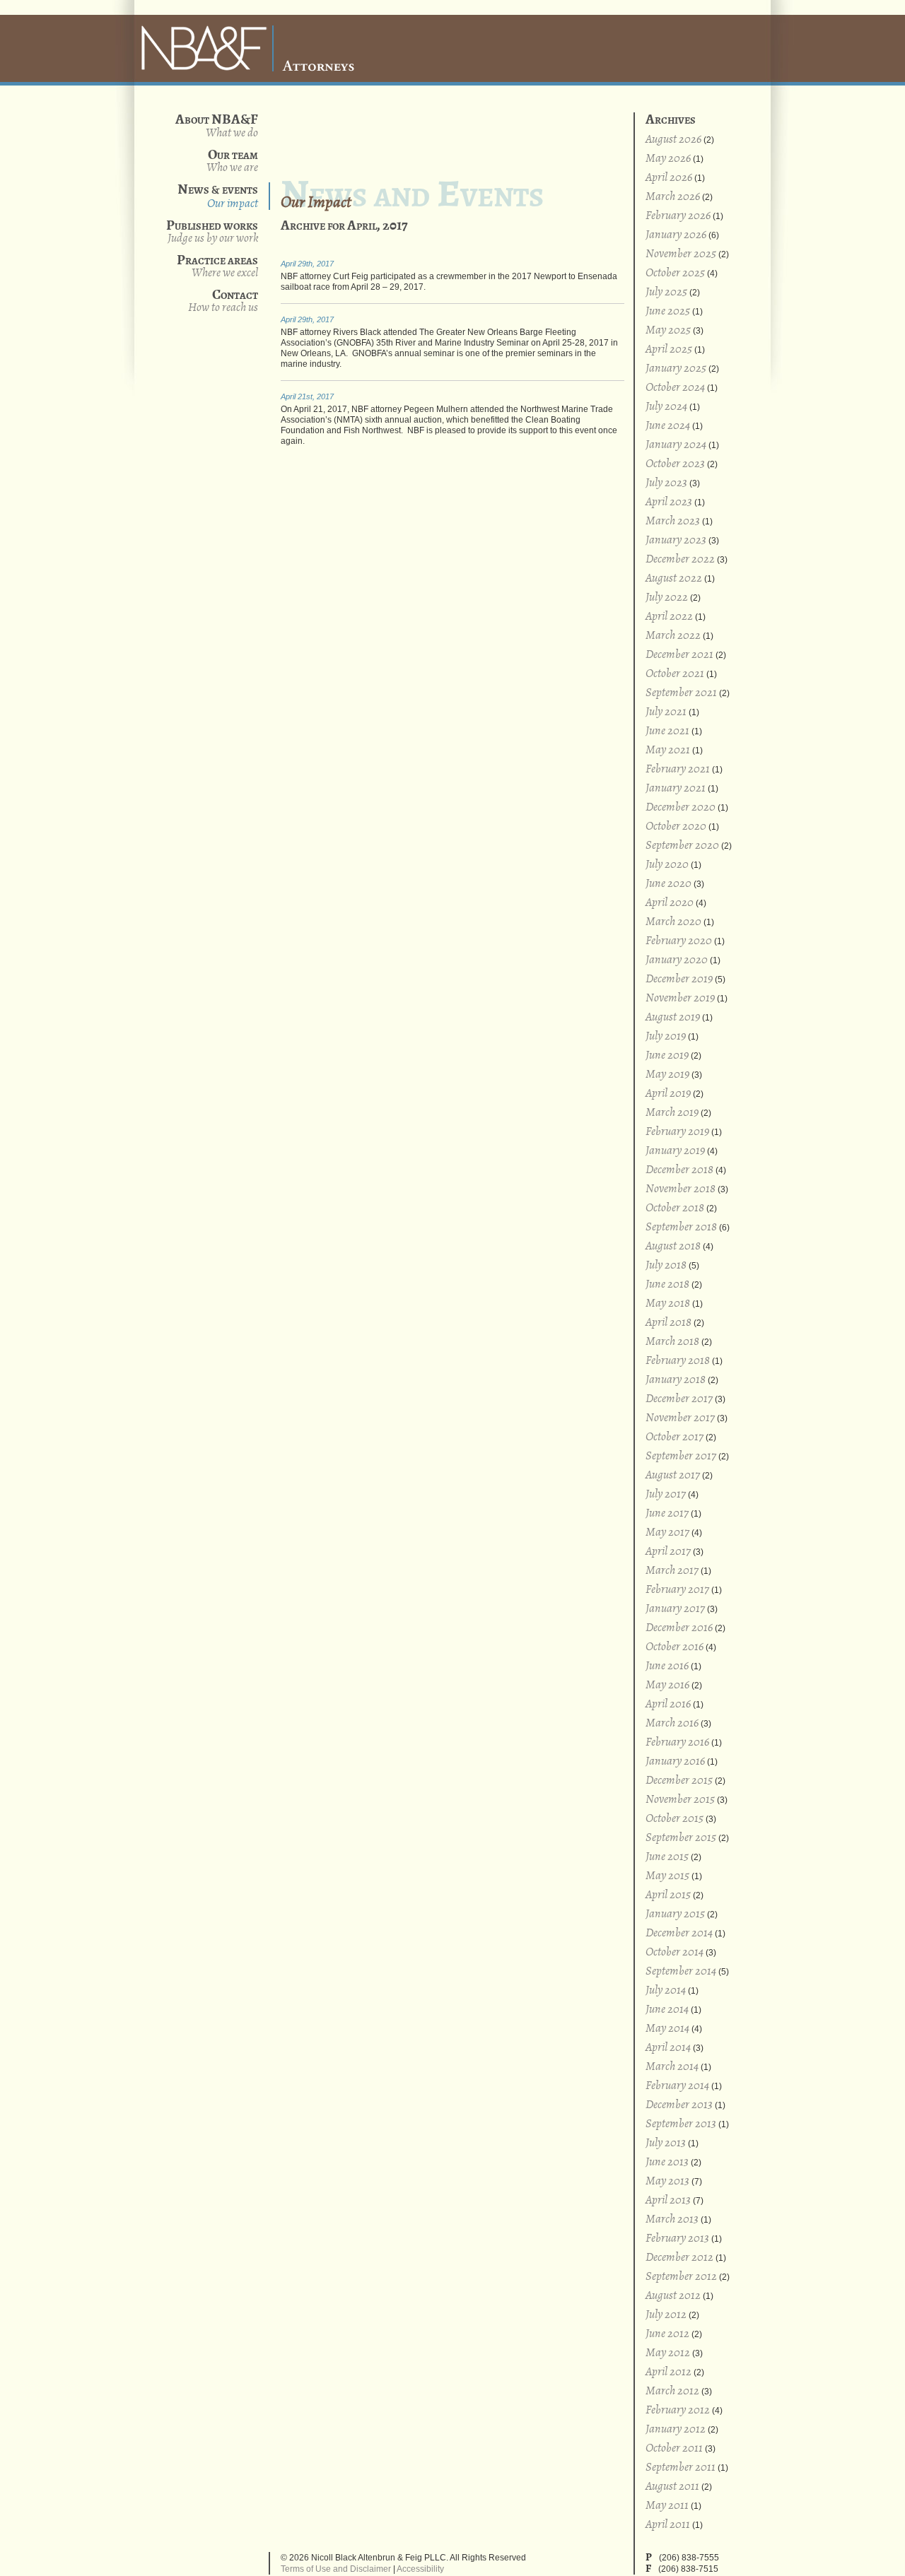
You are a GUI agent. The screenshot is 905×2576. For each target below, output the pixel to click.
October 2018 (675, 1208)
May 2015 (667, 1876)
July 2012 (666, 2315)
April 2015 (668, 1895)
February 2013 (677, 2239)
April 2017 (668, 1552)
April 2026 (669, 178)
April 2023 (669, 502)
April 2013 (668, 2200)
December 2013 (679, 2105)
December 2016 (679, 1628)
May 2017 (667, 1533)
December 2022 (680, 559)
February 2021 (678, 769)
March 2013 (672, 2219)
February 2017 (677, 1590)
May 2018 (668, 1304)
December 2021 (679, 655)
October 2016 (675, 1647)
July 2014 (666, 1990)
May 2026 (668, 159)
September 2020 (682, 846)
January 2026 (676, 235)
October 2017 (675, 1437)
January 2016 (675, 1762)
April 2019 (668, 1094)
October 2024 (675, 388)
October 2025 (675, 273)
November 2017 (680, 1418)
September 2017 (681, 1456)
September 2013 (681, 2124)
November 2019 (680, 998)
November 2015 (680, 1800)
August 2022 (674, 578)
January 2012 (676, 2429)
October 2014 (675, 1952)
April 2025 (669, 349)
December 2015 (679, 1781)
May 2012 (668, 2353)
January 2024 (676, 445)
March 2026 (673, 197)
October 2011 (674, 2448)
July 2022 (667, 598)
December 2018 (679, 1170)
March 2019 (672, 1113)
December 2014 (679, 1933)
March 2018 (672, 1342)
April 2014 (668, 2048)
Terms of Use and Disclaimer (336, 2569)
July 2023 (666, 483)
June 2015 (667, 1857)
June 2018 (667, 1284)
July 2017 (666, 1494)
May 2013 (667, 2181)
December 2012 (679, 2258)
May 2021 (668, 750)
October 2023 (675, 464)
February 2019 (677, 1132)
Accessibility (420, 2569)
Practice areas (217, 266)
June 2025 (668, 311)
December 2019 (679, 979)
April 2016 (668, 1704)
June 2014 (667, 2010)
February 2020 (679, 941)
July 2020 (667, 865)
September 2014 (681, 1971)
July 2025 (666, 292)
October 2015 (675, 1819)
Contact (223, 301)
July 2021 (666, 712)
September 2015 (681, 1838)
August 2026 (673, 140)
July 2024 (666, 407)
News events (218, 196)
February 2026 (678, 216)
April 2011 (668, 2525)
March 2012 (672, 2391)
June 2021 (667, 731)
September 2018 (681, 1227)
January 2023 (676, 540)
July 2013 (666, 2143)
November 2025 (681, 254)
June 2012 (667, 2334)
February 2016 (677, 1742)
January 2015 (675, 1914)
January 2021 (676, 788)
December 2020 (681, 807)
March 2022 (673, 636)
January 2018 (676, 1380)
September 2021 (681, 693)
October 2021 (675, 674)
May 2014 (667, 2029)
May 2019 (667, 1075)
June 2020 (668, 884)
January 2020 (677, 960)
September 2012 (681, 2277)
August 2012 (673, 2296)
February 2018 (678, 1361)
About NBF (232, 133)
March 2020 (673, 922)
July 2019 (666, 1036)
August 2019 (673, 1017)
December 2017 (679, 1399)
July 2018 (666, 1265)
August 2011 (672, 2487)
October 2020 (676, 827)
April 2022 (669, 617)
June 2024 (668, 426)
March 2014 (672, 2067)
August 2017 (673, 1475)
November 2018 (681, 1189)
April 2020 (670, 903)
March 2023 (673, 521)
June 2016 (667, 1666)
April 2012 (668, 2372)
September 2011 (681, 2468)
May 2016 (667, 1685)
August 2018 (673, 1246)
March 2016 (672, 1723)
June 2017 (667, 1513)
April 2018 (668, 1323)
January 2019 (675, 1151)
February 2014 (677, 2086)
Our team (232, 161)
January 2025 (676, 369)
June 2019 (667, 1055)
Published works (212, 231)
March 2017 (672, 1571)
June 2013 (667, 2162)
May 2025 (668, 330)
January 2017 (675, 1609)
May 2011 (667, 2506)
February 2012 (678, 2410)
